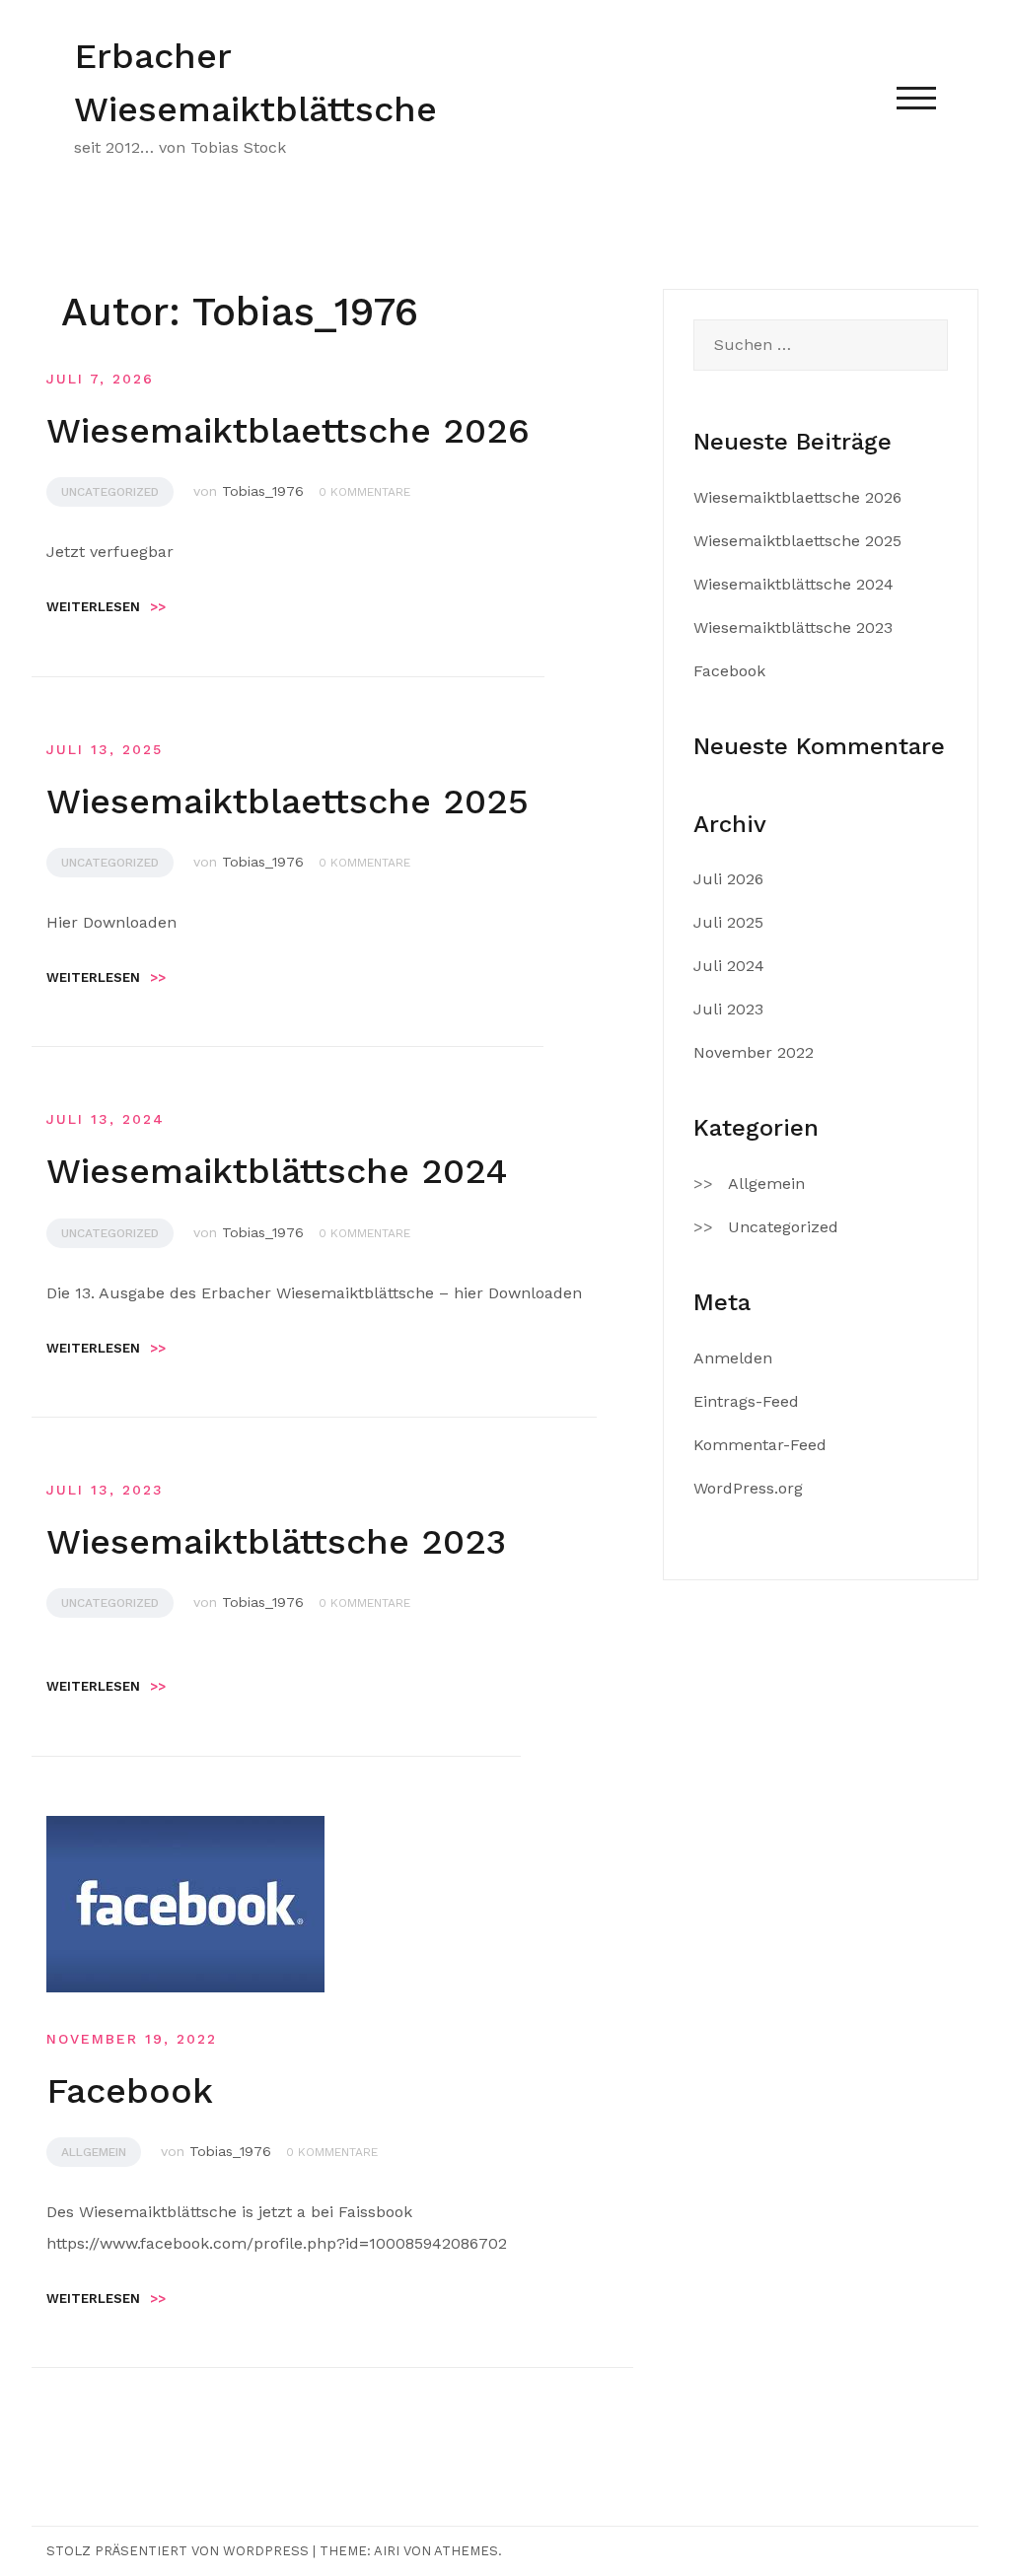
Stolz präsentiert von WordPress (178, 2551)
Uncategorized (110, 492)
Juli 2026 (728, 879)
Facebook (130, 2091)
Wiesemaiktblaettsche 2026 (288, 431)
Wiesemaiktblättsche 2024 (277, 1171)
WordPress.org (748, 1488)
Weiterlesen (106, 607)
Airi (387, 2551)
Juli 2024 (729, 966)
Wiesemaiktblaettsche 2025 (288, 801)
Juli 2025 (728, 922)
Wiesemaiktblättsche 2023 (276, 1542)
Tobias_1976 (263, 491)
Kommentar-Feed (760, 1445)
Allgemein (94, 2152)
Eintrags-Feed (746, 1401)
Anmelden (733, 1358)
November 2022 (754, 1052)
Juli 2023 (728, 1009)
